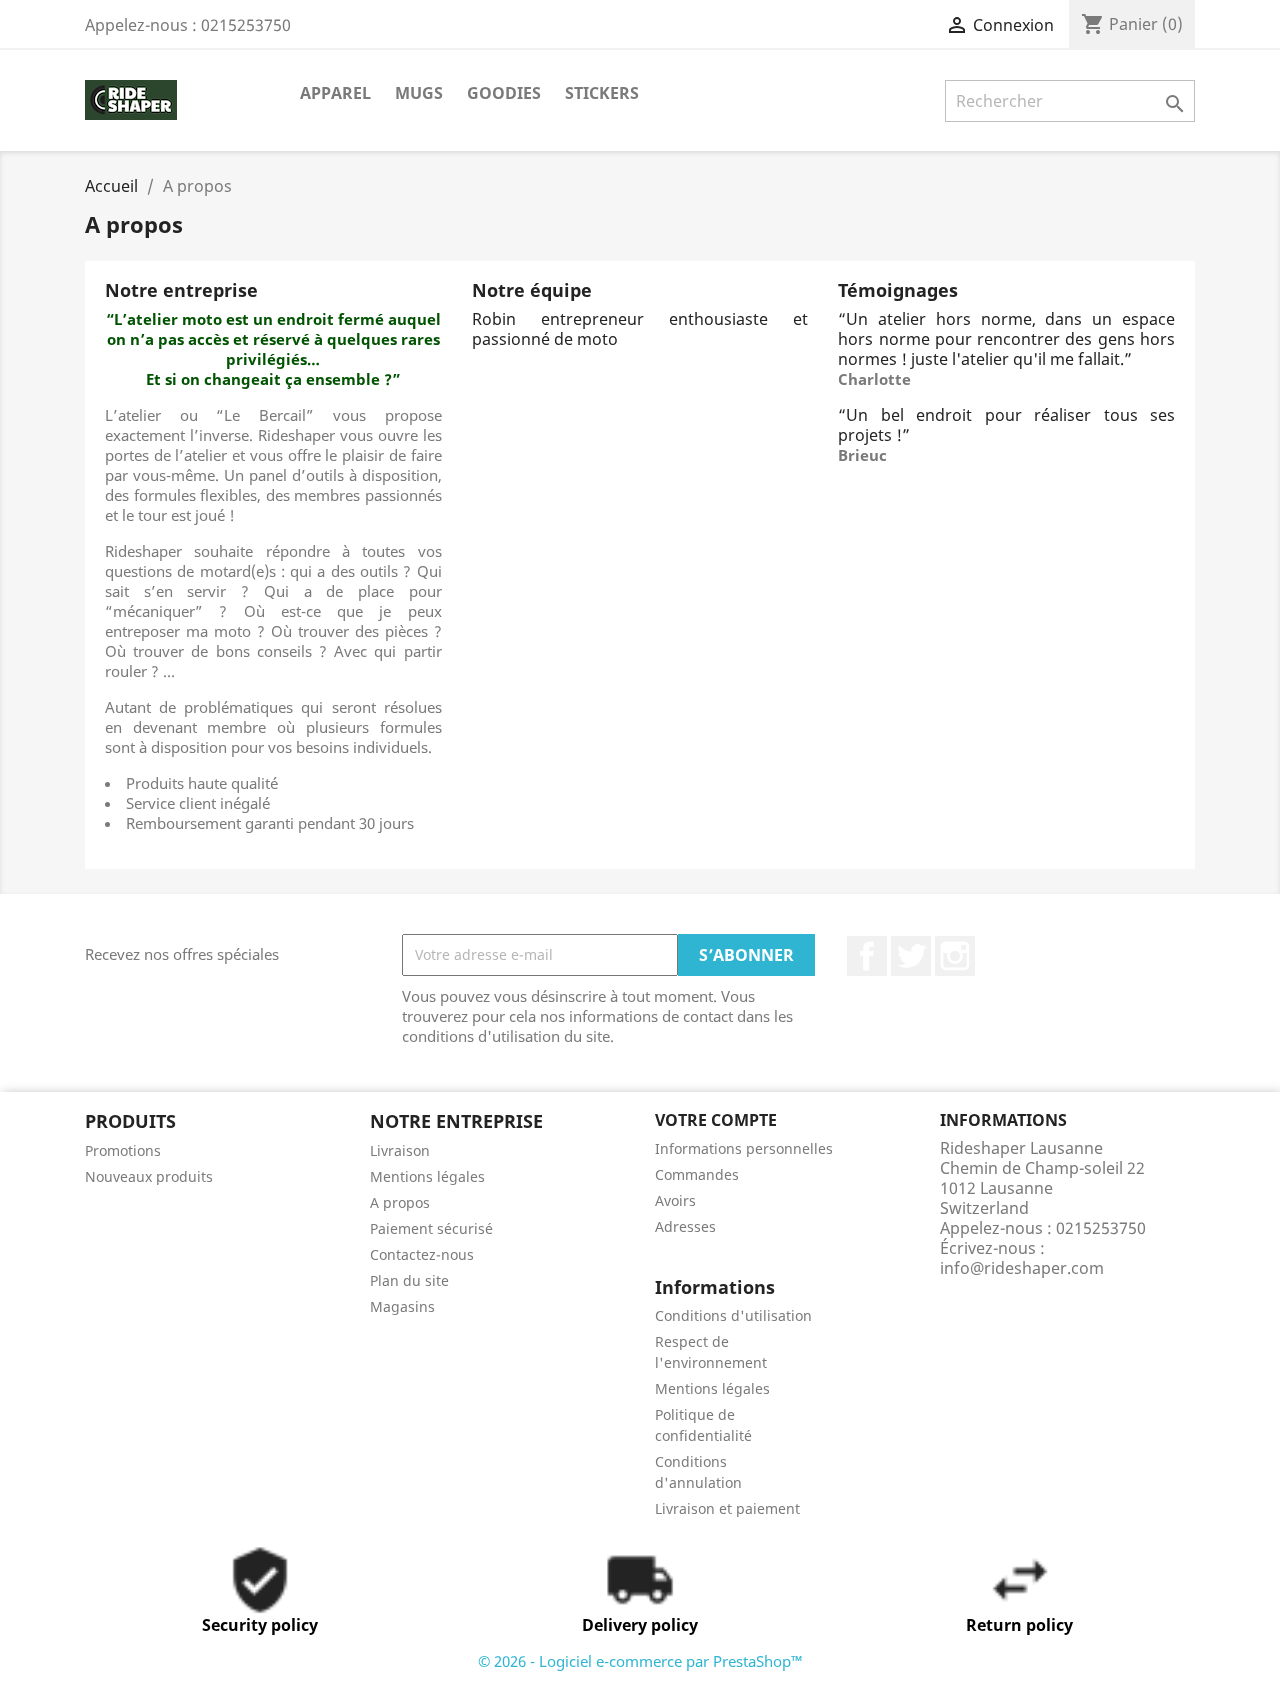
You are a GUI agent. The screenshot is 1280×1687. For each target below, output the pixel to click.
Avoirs (675, 1200)
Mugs (419, 93)
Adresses (685, 1226)
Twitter (911, 956)
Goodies (504, 93)
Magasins (402, 1306)
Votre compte (716, 1120)
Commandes (697, 1174)
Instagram (955, 956)
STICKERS (602, 93)
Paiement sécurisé (431, 1228)
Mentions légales (427, 1176)
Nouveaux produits (149, 1176)
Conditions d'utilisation (733, 1315)
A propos (400, 1202)
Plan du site (409, 1280)
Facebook (867, 956)
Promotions (123, 1150)
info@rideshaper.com (1022, 1268)
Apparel (335, 93)
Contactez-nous (422, 1254)
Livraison (400, 1150)
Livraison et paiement (727, 1508)
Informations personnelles (744, 1148)
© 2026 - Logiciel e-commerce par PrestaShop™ (640, 1661)
